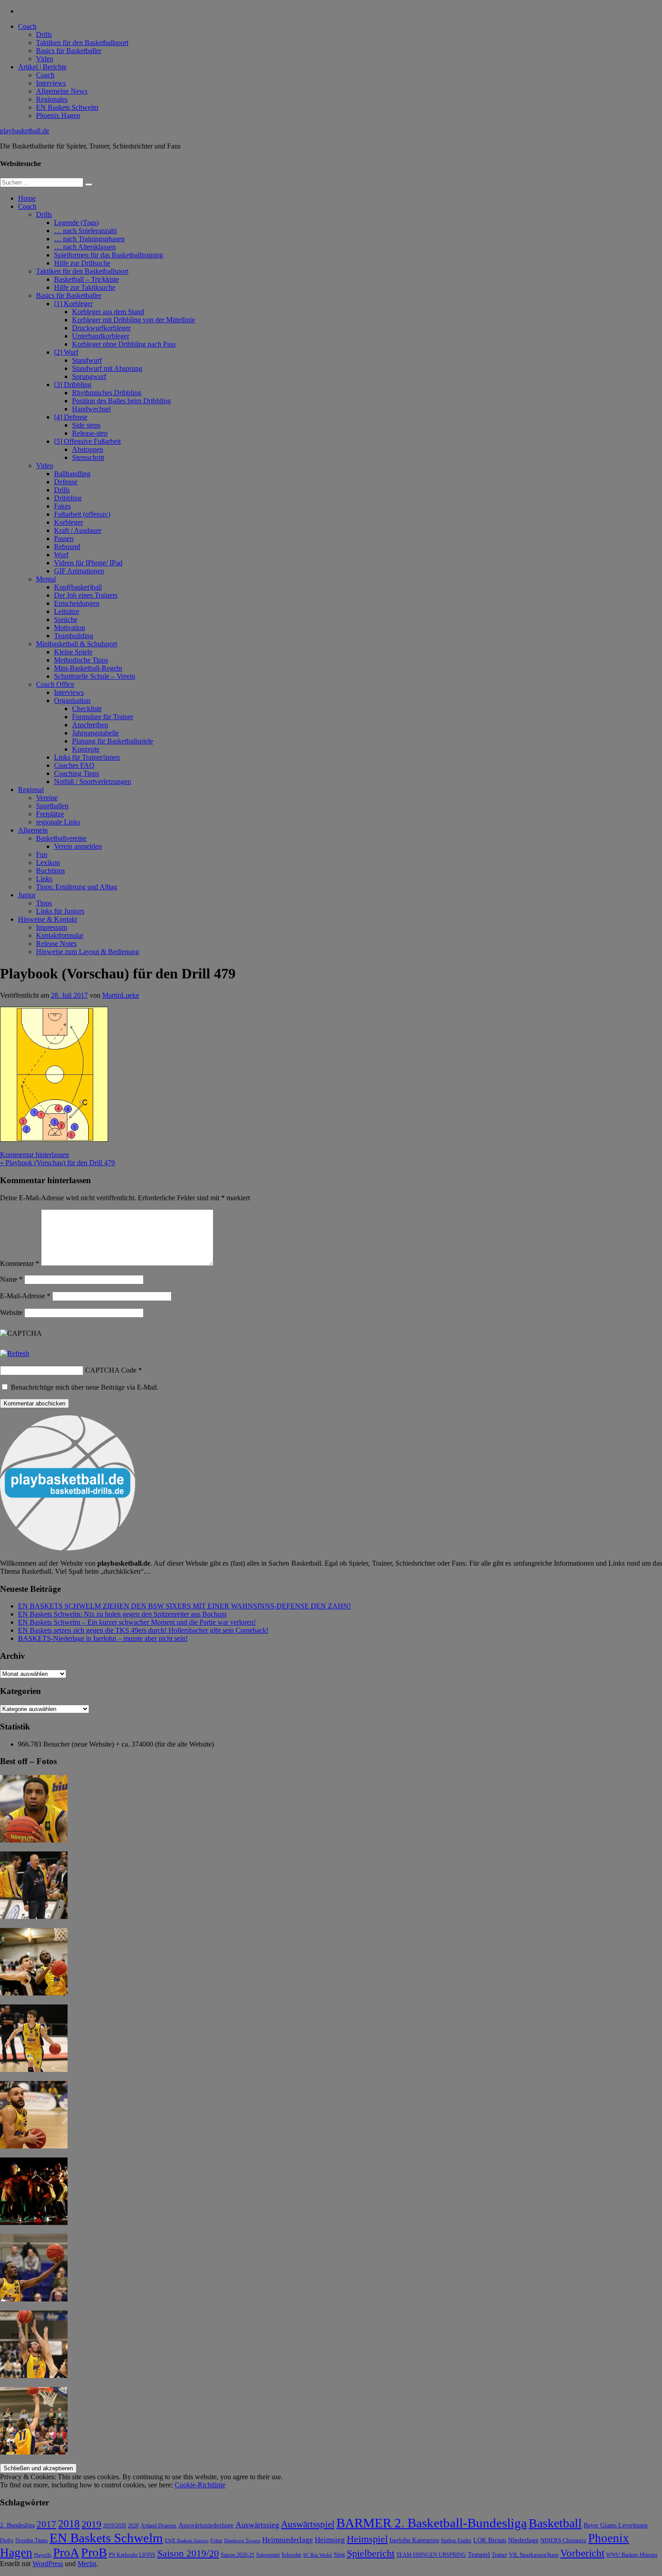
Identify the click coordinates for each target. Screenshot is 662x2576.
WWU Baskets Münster (632, 2555)
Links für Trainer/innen (87, 757)
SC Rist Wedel (317, 2555)
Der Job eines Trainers (86, 595)
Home (27, 198)
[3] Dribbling (73, 385)
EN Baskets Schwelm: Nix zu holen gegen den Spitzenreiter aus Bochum (122, 1614)
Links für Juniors (60, 911)
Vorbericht (582, 2553)
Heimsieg (330, 2540)
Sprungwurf (89, 376)
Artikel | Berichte (42, 67)
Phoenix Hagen (58, 115)
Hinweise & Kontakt (48, 919)
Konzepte (86, 749)
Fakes (62, 506)
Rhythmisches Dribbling (107, 393)
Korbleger (68, 522)
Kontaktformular (60, 935)
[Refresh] (15, 1353)
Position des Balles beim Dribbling (121, 401)
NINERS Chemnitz (563, 2540)
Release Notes (56, 943)
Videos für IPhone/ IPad (88, 563)
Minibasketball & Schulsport (77, 644)
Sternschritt (88, 457)
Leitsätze (67, 611)
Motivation (70, 628)
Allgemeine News (62, 91)
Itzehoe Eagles (456, 2541)
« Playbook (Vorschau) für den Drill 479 (57, 1163)
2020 (133, 2526)
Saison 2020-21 (238, 2555)
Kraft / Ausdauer (78, 530)
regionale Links (58, 822)
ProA (66, 2553)
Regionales (52, 99)
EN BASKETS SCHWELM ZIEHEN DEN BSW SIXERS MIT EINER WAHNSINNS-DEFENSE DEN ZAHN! (184, 1606)
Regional (31, 790)
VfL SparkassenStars (534, 2555)
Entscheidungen (77, 603)
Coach (27, 26)
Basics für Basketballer (69, 51)
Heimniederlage (288, 2540)
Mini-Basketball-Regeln (88, 668)
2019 (91, 2524)
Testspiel (479, 2554)
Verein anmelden (78, 846)
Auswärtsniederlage (206, 2525)
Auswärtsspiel (308, 2524)
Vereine (47, 798)
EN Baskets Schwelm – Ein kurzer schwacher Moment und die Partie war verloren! (137, 1622)
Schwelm (291, 2555)
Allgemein (33, 830)
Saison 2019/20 (188, 2553)
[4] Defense (71, 417)
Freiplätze (50, 814)
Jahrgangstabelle (95, 733)
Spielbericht (371, 2553)
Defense (66, 482)
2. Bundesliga (17, 2525)
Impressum (52, 927)
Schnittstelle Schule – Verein (95, 676)
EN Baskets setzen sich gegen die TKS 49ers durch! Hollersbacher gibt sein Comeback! (143, 1630)
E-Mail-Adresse (25, 1296)
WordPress (48, 2564)
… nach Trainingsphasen (89, 239)
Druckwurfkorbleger (101, 328)
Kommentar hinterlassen (34, 1155)
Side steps (86, 425)
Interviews (51, 83)
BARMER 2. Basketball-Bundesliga (432, 2523)
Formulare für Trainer (103, 717)
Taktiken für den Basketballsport (82, 43)
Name (11, 1279)
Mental (46, 579)
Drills (44, 34)
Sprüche (66, 619)
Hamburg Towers (242, 2541)
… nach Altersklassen (85, 247)
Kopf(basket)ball (78, 587)
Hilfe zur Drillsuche (82, 263)
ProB (94, 2552)
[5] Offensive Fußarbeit (87, 441)
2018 (69, 2524)
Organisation (72, 700)
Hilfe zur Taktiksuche (85, 287)
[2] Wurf (66, 352)
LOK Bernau (490, 2540)
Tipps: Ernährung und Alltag (77, 887)
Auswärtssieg (257, 2525)
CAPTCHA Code (111, 1370)
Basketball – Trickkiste (86, 279)
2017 (46, 2524)
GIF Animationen (79, 571)
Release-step (90, 433)
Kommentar (20, 1263)
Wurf (61, 555)
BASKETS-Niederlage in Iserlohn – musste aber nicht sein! (103, 1638)
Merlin (87, 2564)
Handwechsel (91, 409)
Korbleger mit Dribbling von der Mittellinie (134, 320)
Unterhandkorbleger (101, 336)
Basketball (555, 2523)
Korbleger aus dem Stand (108, 312)
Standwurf (87, 360)
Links (44, 879)
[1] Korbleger (73, 304)
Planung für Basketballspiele (113, 741)
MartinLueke (121, 995)
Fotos (216, 2541)
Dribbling (68, 498)
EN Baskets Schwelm (67, 107)
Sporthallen (52, 806)
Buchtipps (50, 871)
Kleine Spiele (73, 652)
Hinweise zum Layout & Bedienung (88, 952)
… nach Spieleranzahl (85, 231)
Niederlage (523, 2540)
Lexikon (48, 862)
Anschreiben (90, 725)
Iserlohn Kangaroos (414, 2540)
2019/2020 (115, 2526)
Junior (27, 895)
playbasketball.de (25, 131)
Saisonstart (268, 2555)
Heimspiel (367, 2539)
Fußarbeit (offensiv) (82, 514)
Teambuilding (74, 636)
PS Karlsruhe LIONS (132, 2555)
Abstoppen (88, 449)
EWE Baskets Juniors (187, 2541)
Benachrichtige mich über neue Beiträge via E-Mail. (85, 1387)
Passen (64, 538)
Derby (7, 2541)
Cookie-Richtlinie (200, 2485)
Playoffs (43, 2555)
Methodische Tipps (81, 660)
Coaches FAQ (74, 765)
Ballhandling (72, 474)
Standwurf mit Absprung (107, 368)
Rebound (67, 547)
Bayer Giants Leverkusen (616, 2525)
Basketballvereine (61, 838)
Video (45, 59)
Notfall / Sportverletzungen (93, 781)
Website (11, 1313)
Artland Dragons (159, 2526)
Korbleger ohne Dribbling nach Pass (124, 344)
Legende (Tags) (76, 223)
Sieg (339, 2555)
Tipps (44, 903)
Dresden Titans (32, 2541)
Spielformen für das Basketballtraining (109, 255)
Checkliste (87, 709)
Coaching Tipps (77, 773)
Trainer (499, 2555)
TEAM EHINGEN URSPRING (431, 2555)
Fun (42, 854)
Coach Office (55, 684)
